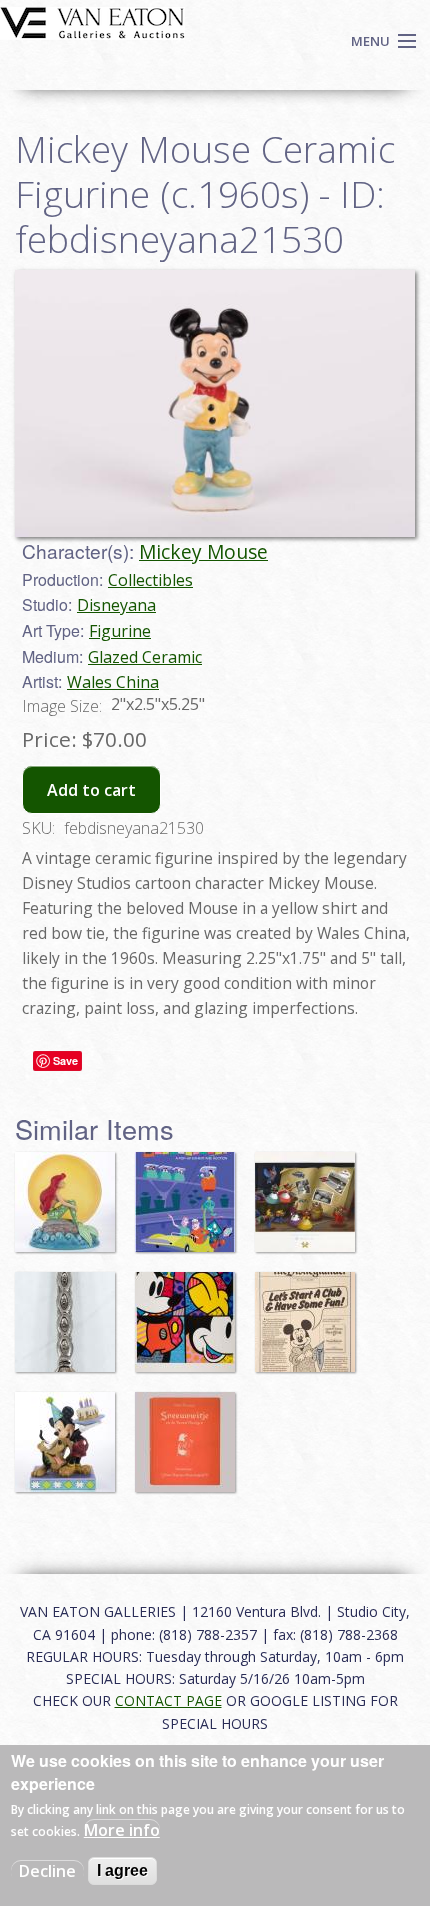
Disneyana (116, 605)
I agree (122, 1870)
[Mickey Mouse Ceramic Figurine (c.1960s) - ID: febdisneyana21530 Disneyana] (215, 402)
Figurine (120, 631)
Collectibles (150, 580)
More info (122, 1830)
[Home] (92, 21)
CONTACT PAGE (168, 1700)
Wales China (113, 682)
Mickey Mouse (203, 551)
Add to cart (91, 790)
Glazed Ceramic (145, 657)
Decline (47, 1871)
